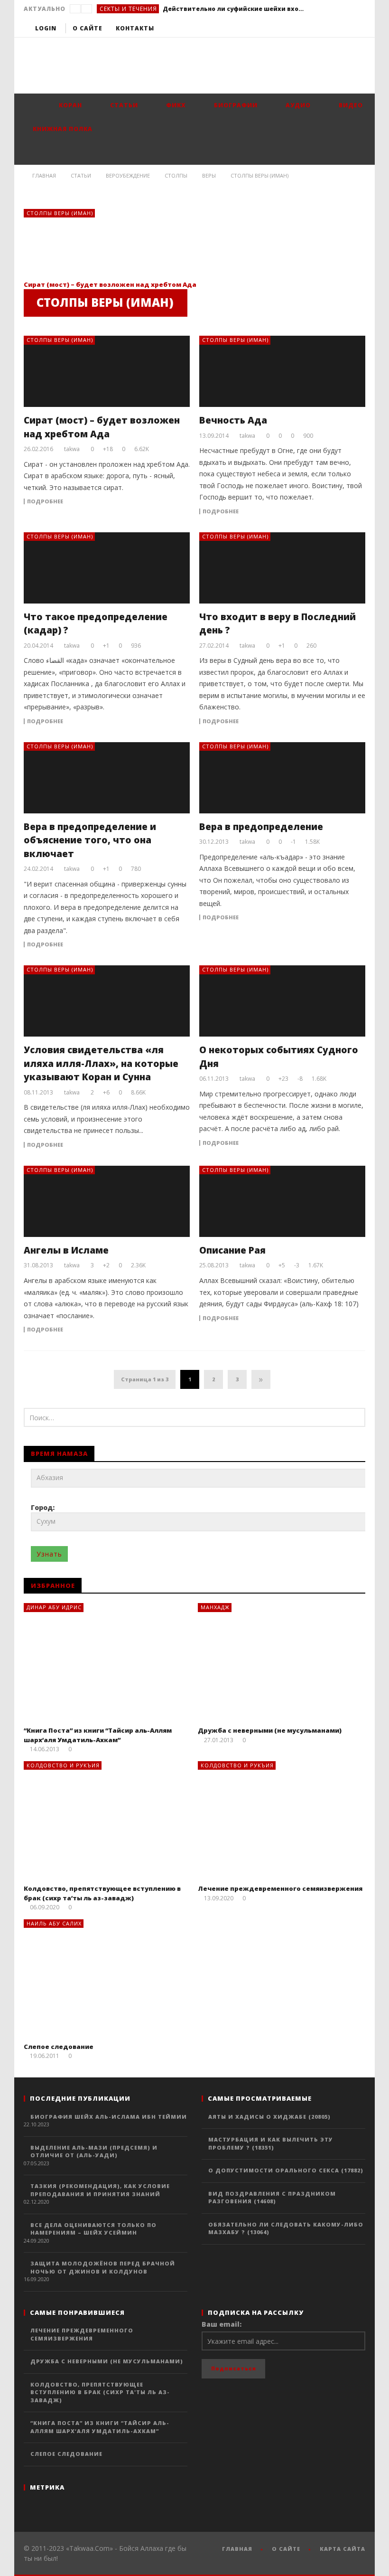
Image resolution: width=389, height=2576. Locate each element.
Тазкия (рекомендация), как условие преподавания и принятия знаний (100, 2190)
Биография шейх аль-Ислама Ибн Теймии (109, 2117)
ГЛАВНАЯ (237, 2549)
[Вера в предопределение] (282, 778)
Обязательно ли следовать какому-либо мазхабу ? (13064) (286, 2228)
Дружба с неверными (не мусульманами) (270, 1730)
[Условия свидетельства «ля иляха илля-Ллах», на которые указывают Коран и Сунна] (107, 1001)
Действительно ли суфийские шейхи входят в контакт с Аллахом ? (234, 9)
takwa (72, 449)
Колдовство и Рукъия (63, 1765)
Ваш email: (222, 2324)
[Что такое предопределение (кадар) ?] (107, 568)
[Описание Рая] (282, 1201)
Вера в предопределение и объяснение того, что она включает (90, 840)
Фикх (175, 105)
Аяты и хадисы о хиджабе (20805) (269, 2117)
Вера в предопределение (261, 827)
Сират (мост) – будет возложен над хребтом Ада (110, 284)
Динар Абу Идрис (54, 1607)
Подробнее (45, 501)
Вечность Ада (233, 420)
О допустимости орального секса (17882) (286, 2170)
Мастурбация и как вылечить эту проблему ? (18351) (271, 2143)
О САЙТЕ (286, 2549)
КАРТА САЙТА (343, 2549)
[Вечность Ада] (282, 371)
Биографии (235, 105)
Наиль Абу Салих (54, 1923)
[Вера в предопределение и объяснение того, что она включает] (107, 778)
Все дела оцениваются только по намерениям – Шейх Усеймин (93, 2229)
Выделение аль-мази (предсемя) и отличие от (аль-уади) (94, 2151)
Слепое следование (59, 2047)
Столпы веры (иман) (60, 213)
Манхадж (215, 1607)
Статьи (123, 105)
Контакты (135, 28)
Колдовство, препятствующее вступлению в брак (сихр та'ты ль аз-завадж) (100, 2392)
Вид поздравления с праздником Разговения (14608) (272, 2198)
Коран (69, 105)
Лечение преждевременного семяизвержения (280, 1888)
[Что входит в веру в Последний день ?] (282, 568)
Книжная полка (62, 129)
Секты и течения (128, 9)
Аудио (297, 105)
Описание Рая (232, 1250)
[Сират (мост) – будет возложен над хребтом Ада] (95, 244)
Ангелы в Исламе (66, 1250)
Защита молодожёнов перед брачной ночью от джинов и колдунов (103, 2267)
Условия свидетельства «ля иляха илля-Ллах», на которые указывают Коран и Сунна (101, 1063)
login (46, 28)
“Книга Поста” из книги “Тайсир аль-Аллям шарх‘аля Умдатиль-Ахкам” (98, 1735)
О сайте (88, 28)
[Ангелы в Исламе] (107, 1201)
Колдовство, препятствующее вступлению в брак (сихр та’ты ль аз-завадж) (102, 1893)
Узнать (49, 1554)
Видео (350, 105)
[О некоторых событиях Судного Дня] (282, 1001)
